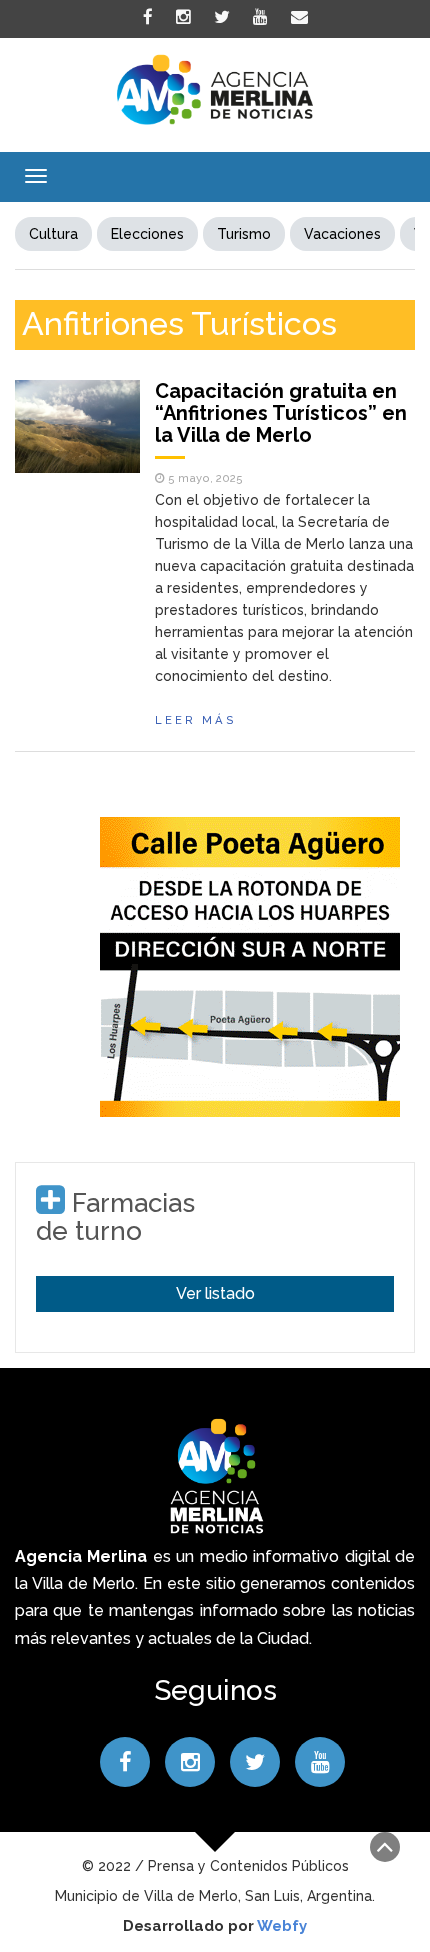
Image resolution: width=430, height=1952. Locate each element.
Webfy (282, 1926)
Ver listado (215, 1293)
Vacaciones (342, 234)
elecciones (147, 234)
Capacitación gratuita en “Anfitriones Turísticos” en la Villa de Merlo (281, 413)
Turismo (244, 234)
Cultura (53, 234)
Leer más (196, 720)
